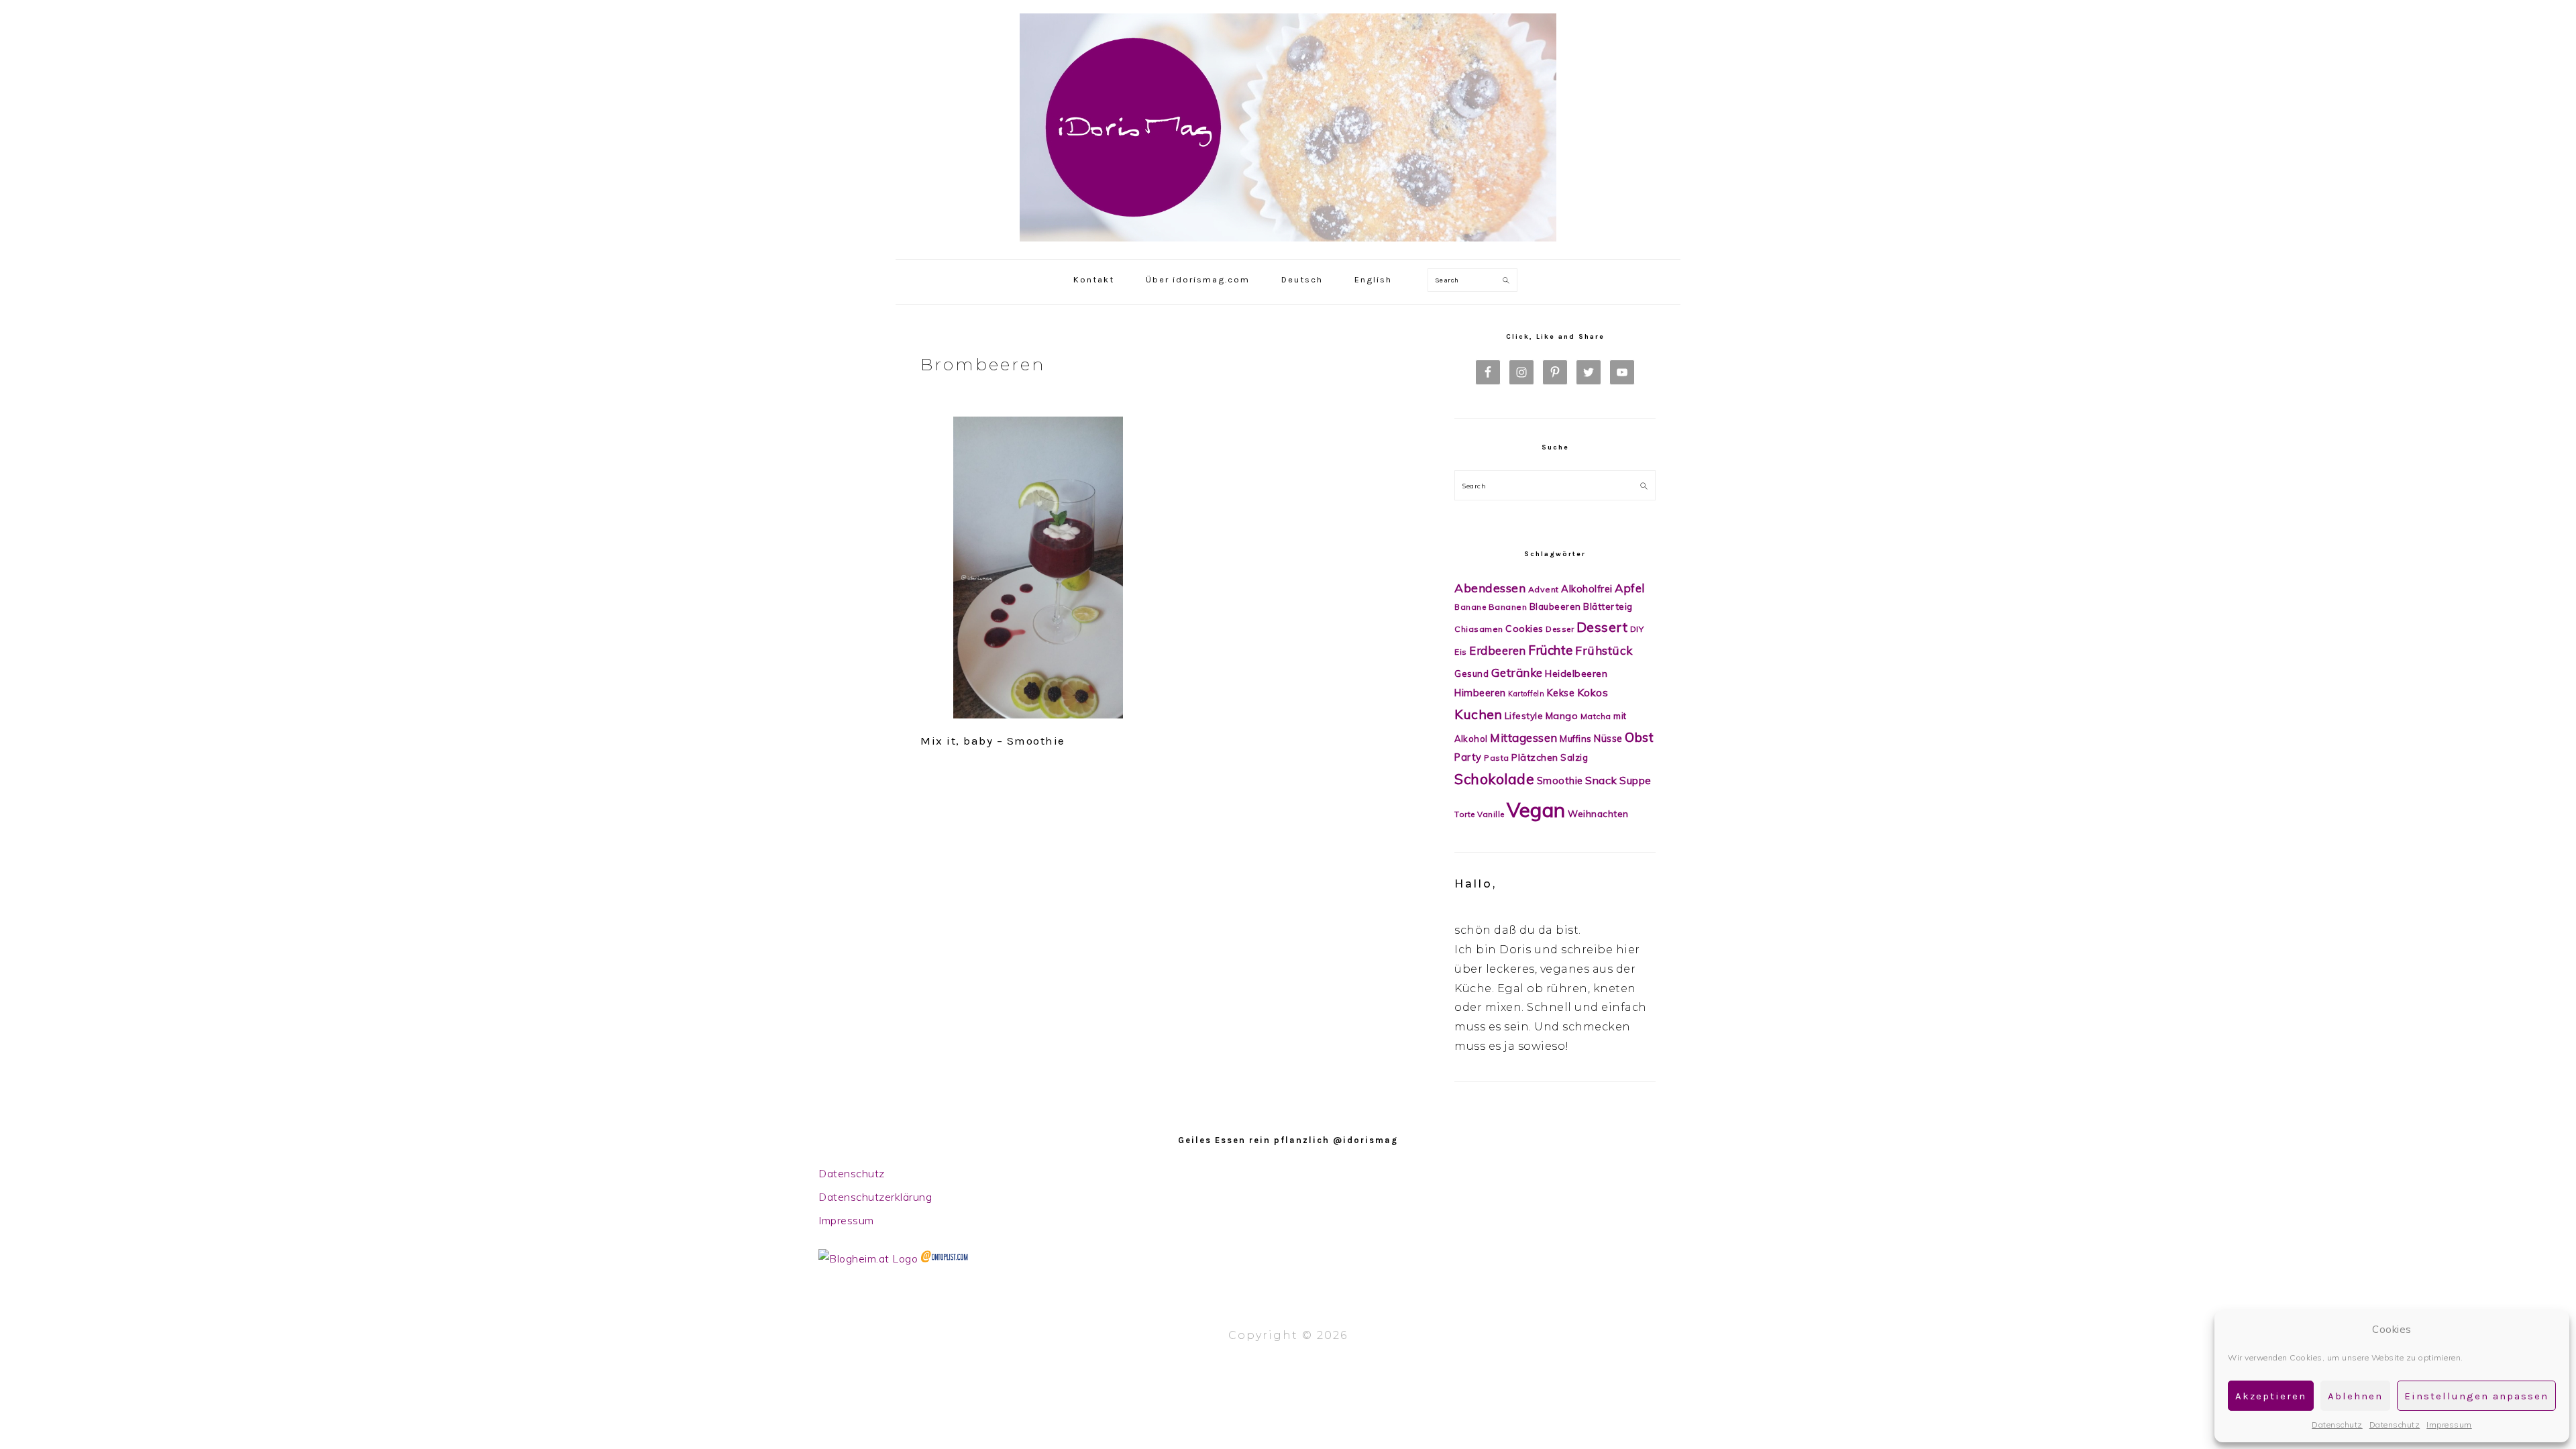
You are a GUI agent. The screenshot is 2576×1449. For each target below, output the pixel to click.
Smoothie (1560, 781)
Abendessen (1490, 588)
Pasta (1497, 758)
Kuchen (1478, 714)
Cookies (1524, 629)
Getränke (1517, 673)
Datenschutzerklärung (875, 1197)
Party (1468, 757)
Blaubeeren (1555, 606)
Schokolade (1494, 779)
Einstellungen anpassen (2476, 1396)
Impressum (2449, 1425)
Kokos (1593, 692)
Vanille (1491, 814)
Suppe (1635, 781)
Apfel (1630, 588)
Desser (1560, 629)
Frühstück (1604, 650)
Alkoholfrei (1587, 589)
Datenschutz (2337, 1425)
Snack (1601, 780)
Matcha (1596, 716)
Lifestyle (1524, 715)
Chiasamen (1479, 629)
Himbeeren (1480, 693)
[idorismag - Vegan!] (1288, 245)
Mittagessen (1524, 738)
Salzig (1574, 757)
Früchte (1551, 650)
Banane (1470, 607)
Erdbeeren (1498, 650)
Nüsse (1608, 738)
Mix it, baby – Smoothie (993, 741)
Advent (1544, 589)
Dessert (1602, 627)
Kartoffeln (1526, 694)
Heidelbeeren (1576, 674)
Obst (1639, 737)
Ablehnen (2355, 1396)
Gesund (1471, 674)
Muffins (1576, 739)
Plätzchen (1535, 757)
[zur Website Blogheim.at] (868, 1258)
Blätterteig (1608, 606)
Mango (1562, 716)
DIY (1637, 629)
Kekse (1561, 693)
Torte (1465, 814)
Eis (1461, 652)
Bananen (1508, 607)
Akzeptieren (2271, 1396)
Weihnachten (1598, 813)
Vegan (1536, 810)
